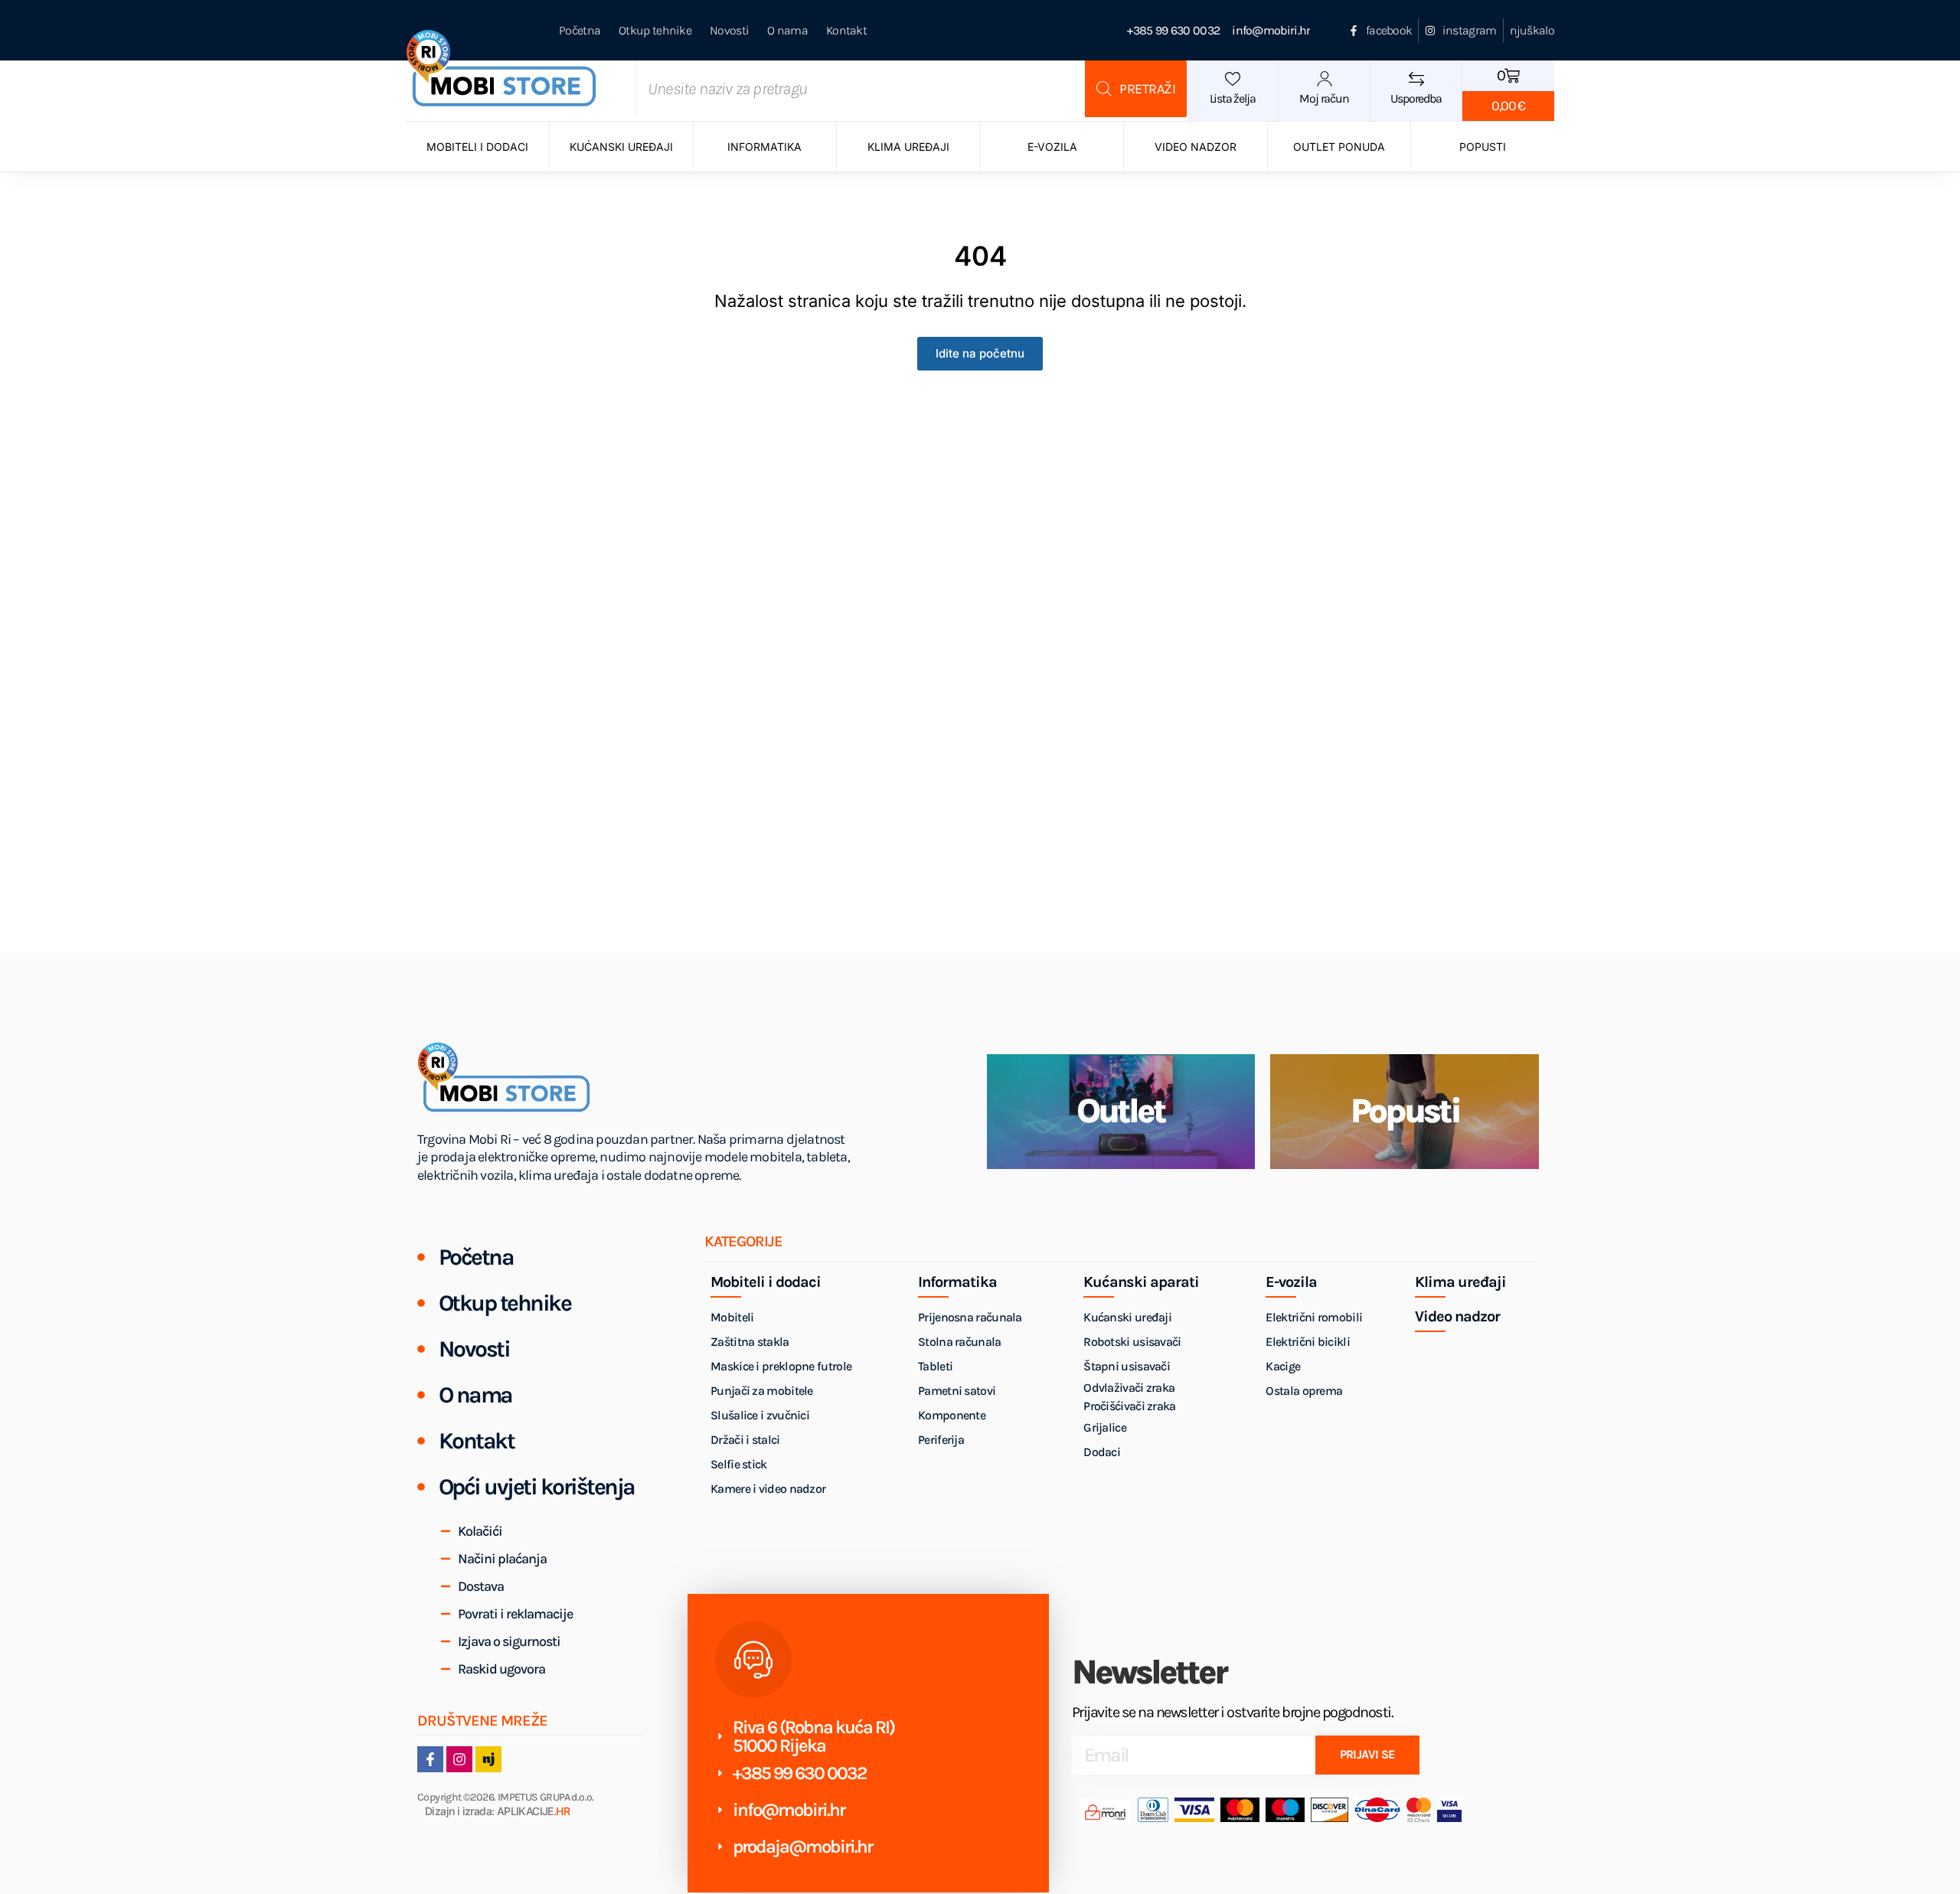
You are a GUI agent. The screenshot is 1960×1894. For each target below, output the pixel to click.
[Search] (1136, 89)
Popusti (1483, 147)
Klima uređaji (908, 147)
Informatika (764, 147)
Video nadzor (1196, 147)
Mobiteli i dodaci (477, 147)
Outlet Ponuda (1339, 147)
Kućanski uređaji (621, 147)
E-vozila (1052, 147)
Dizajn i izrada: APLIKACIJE (497, 1812)
